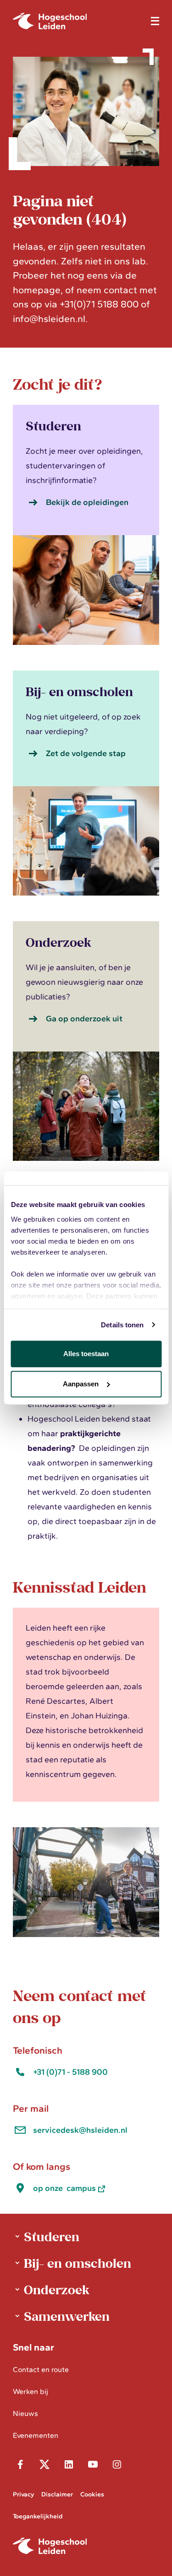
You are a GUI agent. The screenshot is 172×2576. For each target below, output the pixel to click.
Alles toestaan (86, 1354)
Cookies (92, 2494)
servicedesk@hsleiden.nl (80, 2130)
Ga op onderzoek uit (84, 1019)
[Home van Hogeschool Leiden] (77, 21)
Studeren (52, 2236)
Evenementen (36, 2435)
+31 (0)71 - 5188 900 (70, 2072)
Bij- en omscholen (78, 2263)
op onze (64, 2188)
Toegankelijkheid (38, 2516)
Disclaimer (57, 2494)
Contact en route (41, 2369)
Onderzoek (56, 2289)
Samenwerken (67, 2316)
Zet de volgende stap (86, 753)
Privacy (23, 2494)
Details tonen (122, 1325)
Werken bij (31, 2391)
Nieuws (25, 2413)
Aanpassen (81, 1384)
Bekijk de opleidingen (87, 502)
